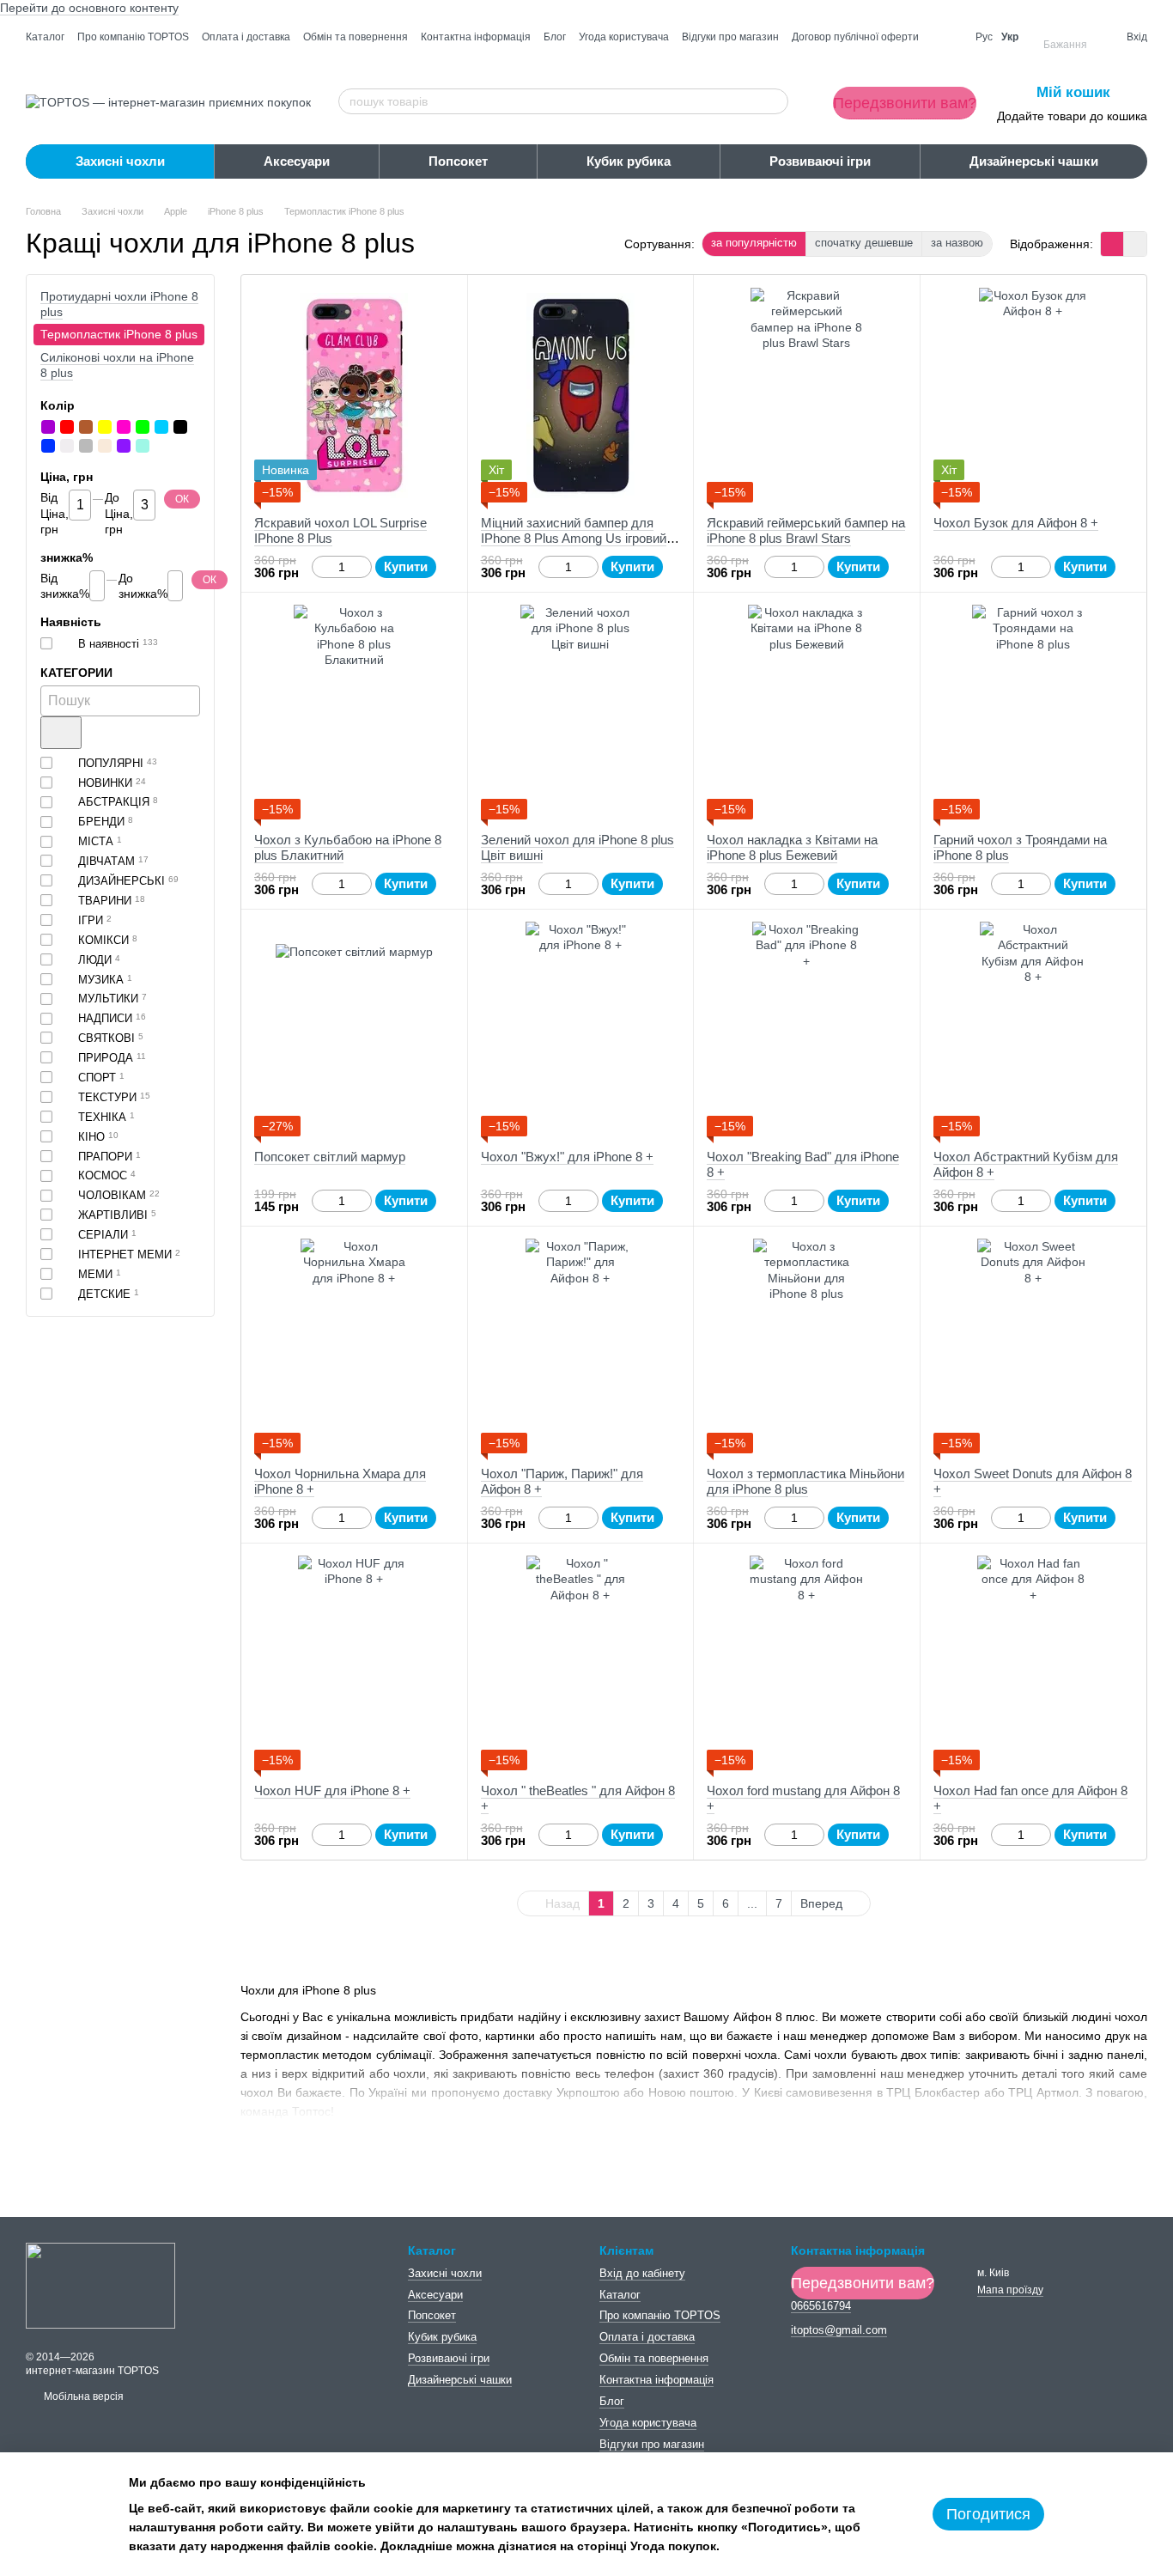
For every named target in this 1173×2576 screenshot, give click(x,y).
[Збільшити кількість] (364, 567)
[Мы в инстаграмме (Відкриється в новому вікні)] (947, 37)
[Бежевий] (105, 446)
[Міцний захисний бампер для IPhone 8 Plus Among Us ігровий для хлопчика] (581, 395)
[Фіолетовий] (124, 446)
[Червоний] (67, 427)
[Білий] (67, 446)
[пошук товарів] (775, 101)
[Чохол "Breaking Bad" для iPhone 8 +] (807, 1029)
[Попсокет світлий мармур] (354, 1029)
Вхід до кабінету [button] (642, 2273)
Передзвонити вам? (905, 103)
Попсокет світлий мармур (330, 1157)
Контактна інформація (476, 37)
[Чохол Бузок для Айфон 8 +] (1033, 395)
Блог (555, 37)
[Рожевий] (124, 427)
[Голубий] (161, 427)
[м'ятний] (143, 446)
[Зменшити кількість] (320, 567)
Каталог (45, 37)
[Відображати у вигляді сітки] (1112, 244)
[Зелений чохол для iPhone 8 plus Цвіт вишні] (581, 712)
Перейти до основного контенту (89, 8)
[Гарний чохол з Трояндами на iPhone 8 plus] (1033, 712)
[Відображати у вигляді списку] (1135, 244)
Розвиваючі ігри (820, 161)
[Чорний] (180, 427)
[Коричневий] (86, 427)
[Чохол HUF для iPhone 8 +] (354, 1663)
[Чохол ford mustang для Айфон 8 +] (807, 1663)
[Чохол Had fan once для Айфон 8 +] (1033, 1663)
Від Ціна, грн (55, 514)
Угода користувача (624, 37)
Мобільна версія (82, 2396)
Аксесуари (297, 161)
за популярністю (754, 243)
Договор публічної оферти (855, 37)
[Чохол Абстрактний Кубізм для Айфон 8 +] (1033, 1029)
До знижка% (143, 586)
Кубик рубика (629, 161)
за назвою (957, 243)
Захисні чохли (120, 161)
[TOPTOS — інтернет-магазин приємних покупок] (100, 2285)
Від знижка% (65, 586)
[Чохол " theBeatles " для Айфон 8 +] (581, 1663)
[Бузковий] (48, 427)
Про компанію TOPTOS (133, 37)
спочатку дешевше (864, 243)
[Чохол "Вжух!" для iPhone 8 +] (581, 1029)
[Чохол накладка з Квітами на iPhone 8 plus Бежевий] (807, 712)
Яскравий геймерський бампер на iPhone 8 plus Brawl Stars (806, 530)
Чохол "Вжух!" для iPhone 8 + (567, 1157)
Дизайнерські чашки (1034, 161)
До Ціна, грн (119, 514)
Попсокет (458, 161)
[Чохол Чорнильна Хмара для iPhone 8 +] (354, 1346)
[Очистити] (61, 733)
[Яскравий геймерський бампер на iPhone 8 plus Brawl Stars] (807, 395)
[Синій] (48, 446)
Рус (984, 37)
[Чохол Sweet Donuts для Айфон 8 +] (1033, 1346)
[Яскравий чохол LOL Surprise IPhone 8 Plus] (354, 395)
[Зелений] (143, 427)
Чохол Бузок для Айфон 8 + (1016, 523)
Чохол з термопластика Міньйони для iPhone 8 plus (805, 1481)
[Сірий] (86, 446)
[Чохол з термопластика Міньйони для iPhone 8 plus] (807, 1346)
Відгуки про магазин (730, 37)
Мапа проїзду (1010, 2290)
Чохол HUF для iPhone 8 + (332, 1790)
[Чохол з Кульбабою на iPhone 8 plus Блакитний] (354, 712)
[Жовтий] (105, 427)
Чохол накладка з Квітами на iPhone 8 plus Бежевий (792, 847)
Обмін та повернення (356, 37)
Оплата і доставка (246, 37)
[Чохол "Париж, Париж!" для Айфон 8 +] (581, 1346)
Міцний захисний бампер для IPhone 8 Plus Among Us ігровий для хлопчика (574, 538)
